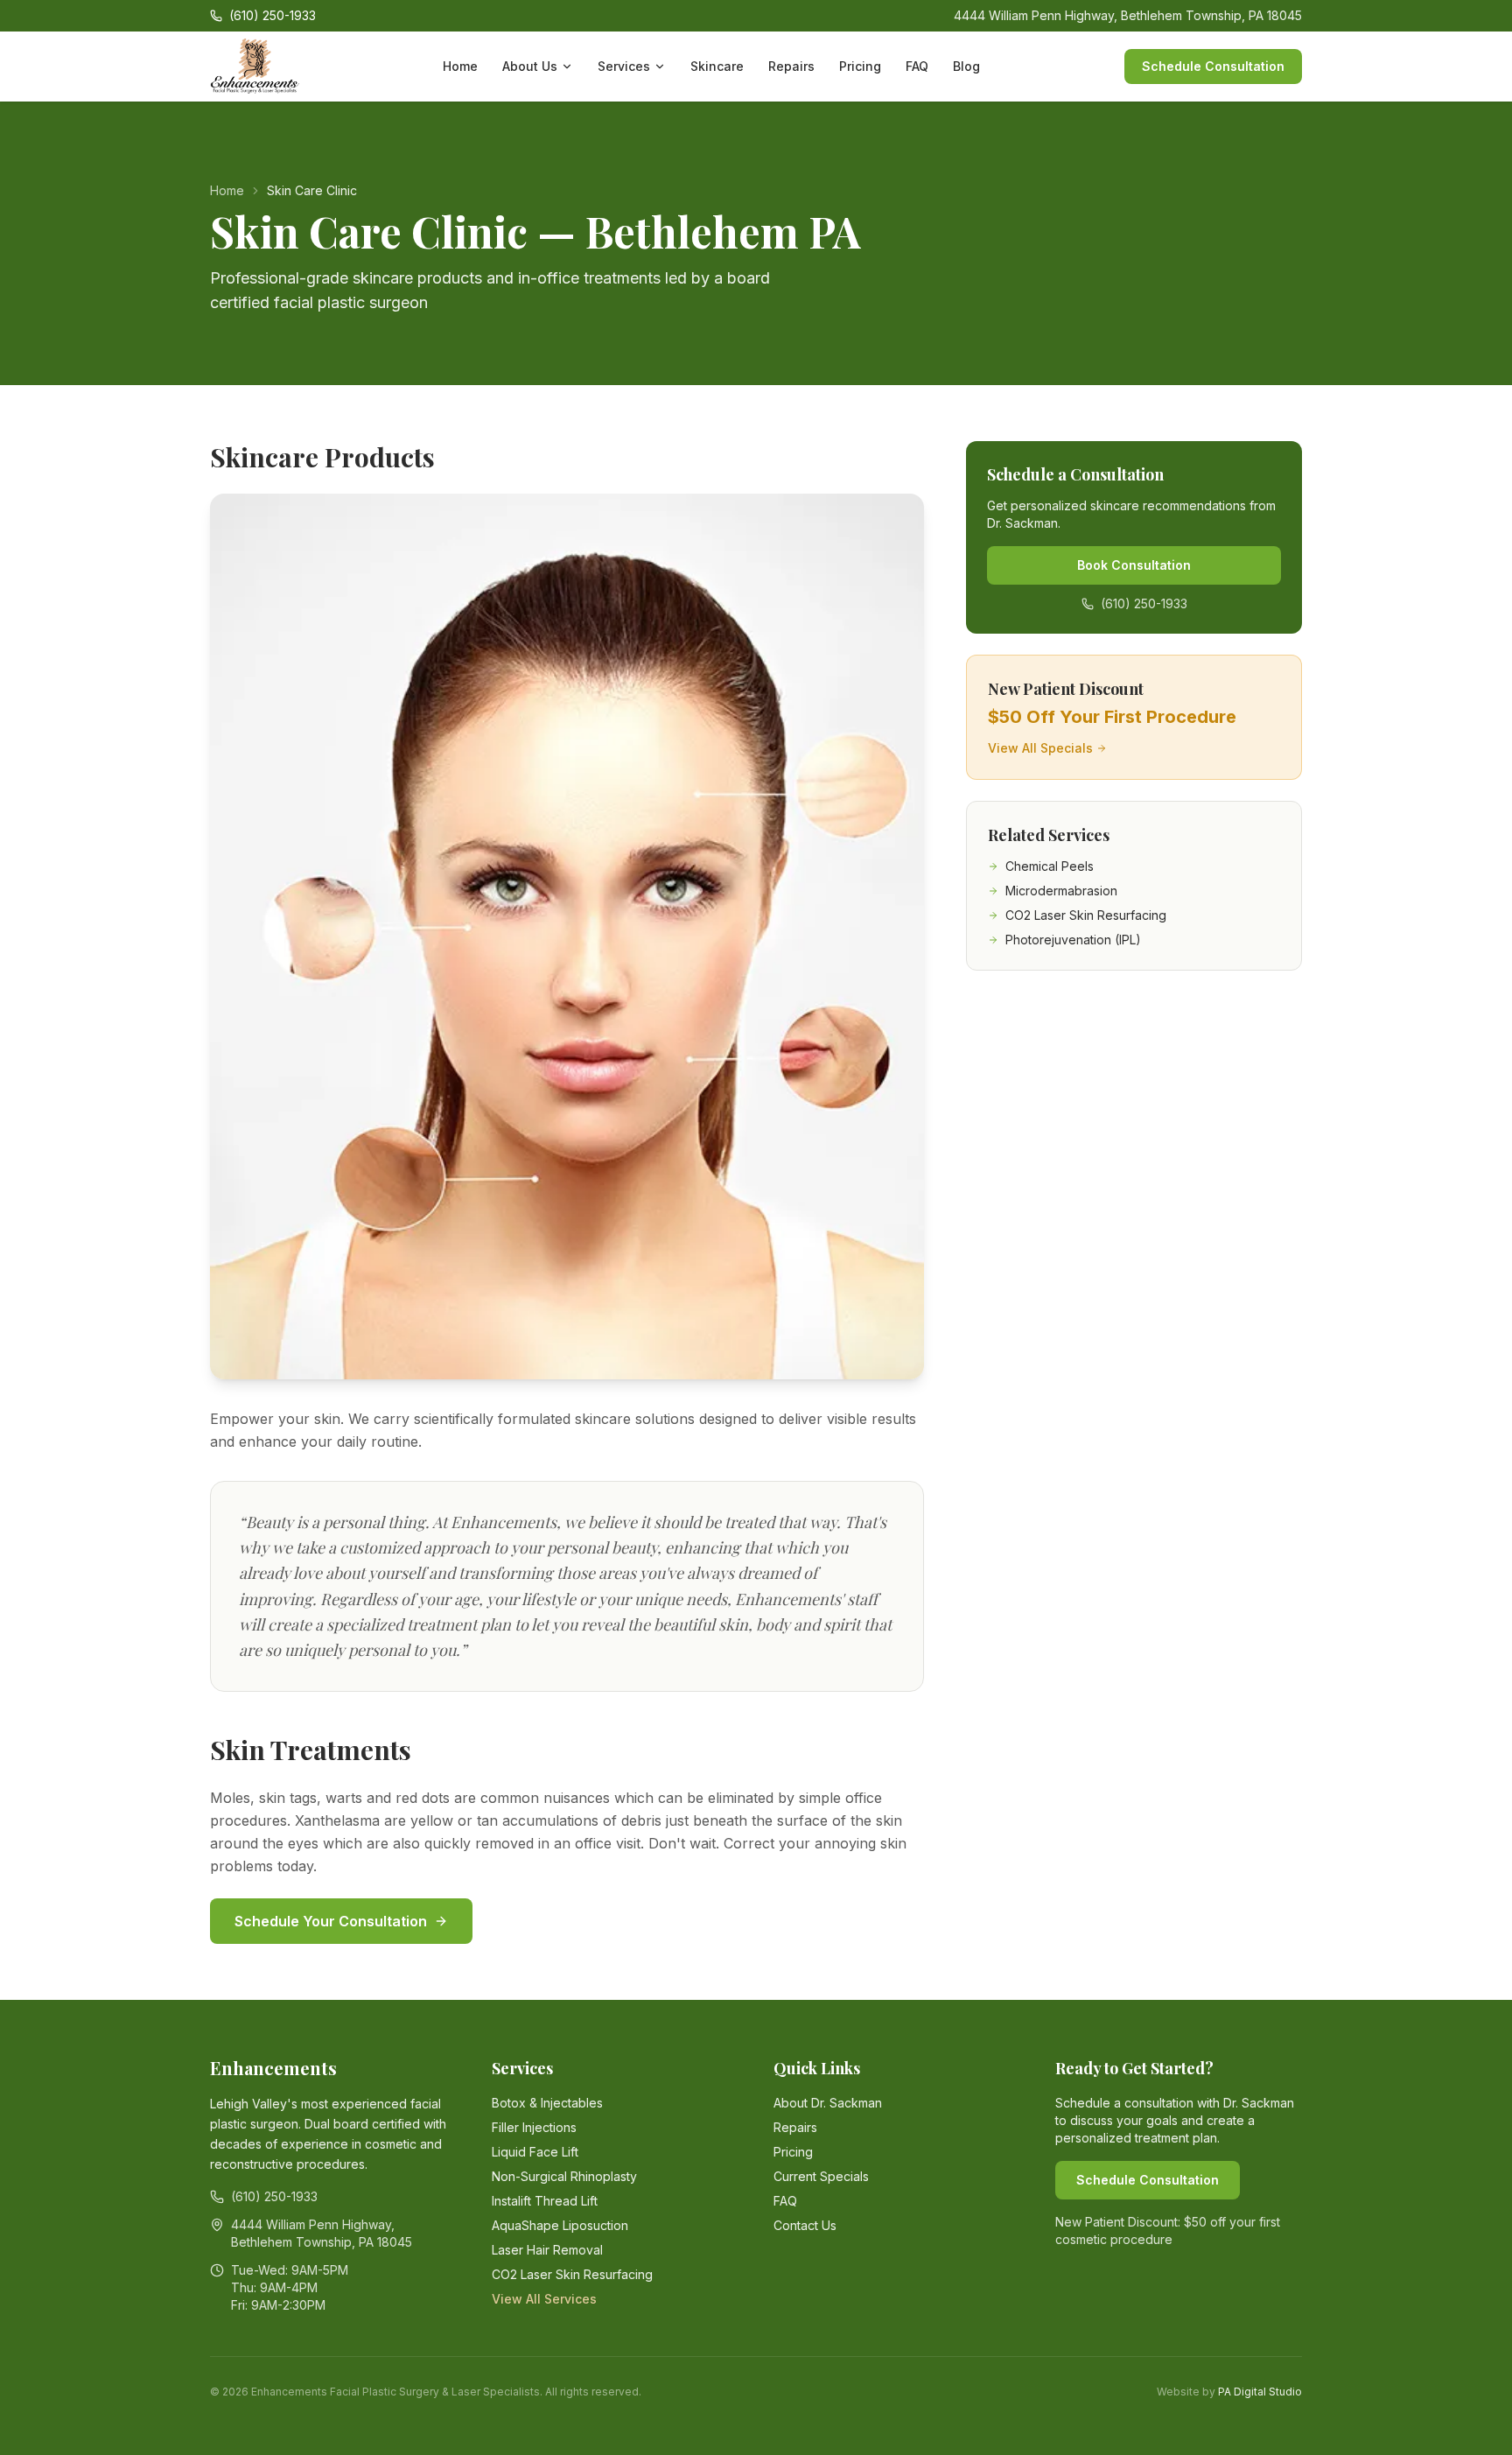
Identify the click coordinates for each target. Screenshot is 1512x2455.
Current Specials (821, 2176)
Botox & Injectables (547, 2103)
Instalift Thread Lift (545, 2201)
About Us (530, 66)
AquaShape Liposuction (560, 2225)
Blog (966, 66)
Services (624, 66)
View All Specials (1040, 748)
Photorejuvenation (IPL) (1073, 940)
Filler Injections (534, 2127)
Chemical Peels (1050, 866)
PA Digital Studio (1260, 2392)
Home (460, 66)
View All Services (544, 2299)
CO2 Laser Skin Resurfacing (1086, 915)
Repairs (791, 66)
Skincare (717, 66)
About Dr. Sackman (828, 2103)
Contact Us (805, 2225)
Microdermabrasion (1061, 891)
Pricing (860, 66)
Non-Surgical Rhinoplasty (564, 2176)
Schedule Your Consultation (331, 1921)
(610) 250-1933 (1144, 603)
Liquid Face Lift (535, 2152)
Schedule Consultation (1213, 66)
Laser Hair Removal (547, 2250)
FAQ (917, 66)
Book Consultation (1134, 565)
